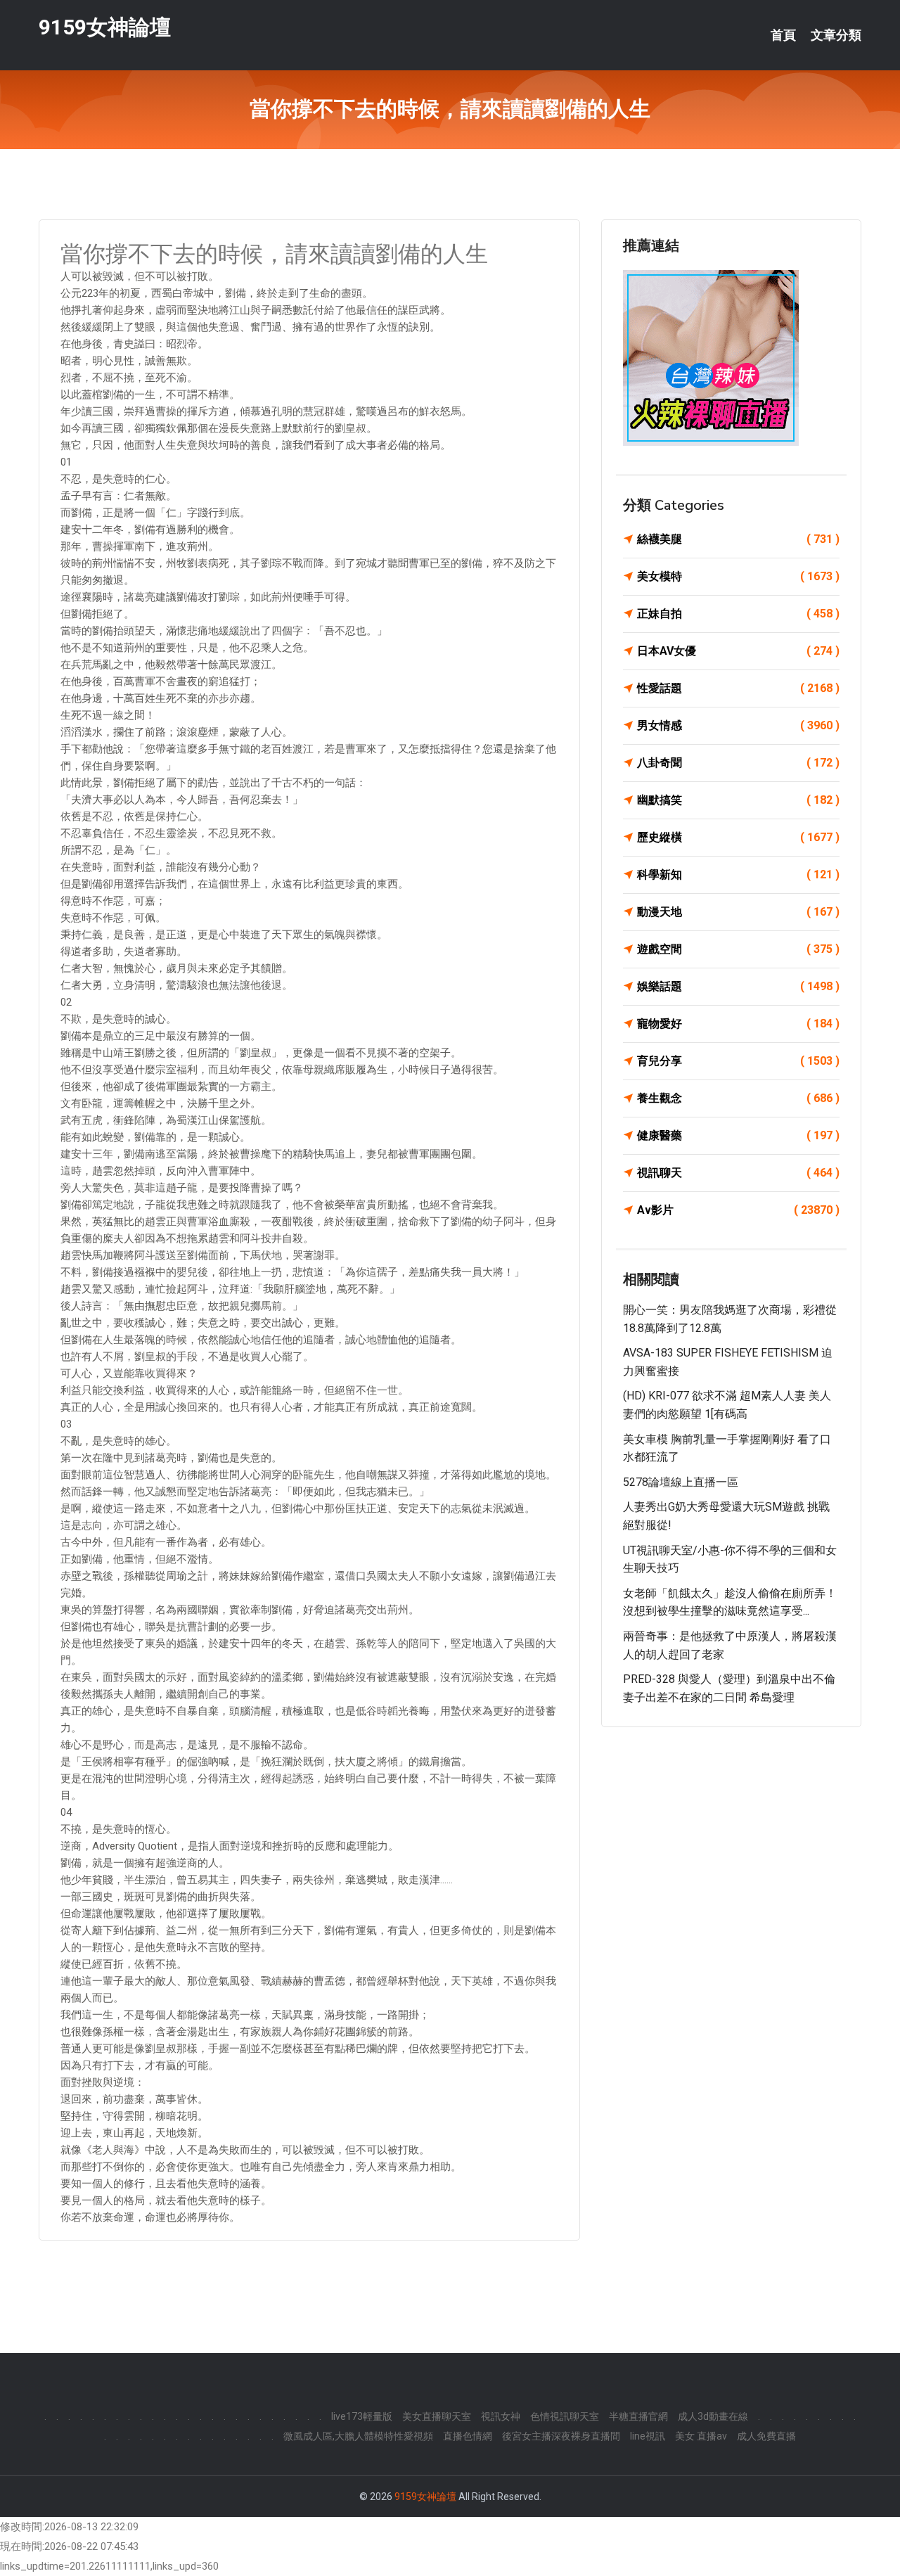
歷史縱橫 (738, 837)
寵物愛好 (738, 1024)
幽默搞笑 (738, 800)
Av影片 (738, 1210)
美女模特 (738, 576)
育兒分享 (738, 1061)
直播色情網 (468, 2436)
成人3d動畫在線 (713, 2416)
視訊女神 (501, 2416)
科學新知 (738, 874)
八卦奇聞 (738, 763)
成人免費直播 (766, 2436)
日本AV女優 (738, 651)
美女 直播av (701, 2436)
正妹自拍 (738, 614)
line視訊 (648, 2436)
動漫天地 (738, 912)
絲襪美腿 (738, 539)
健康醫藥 (738, 1135)
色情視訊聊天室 (565, 2416)
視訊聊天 (738, 1173)
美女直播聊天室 (437, 2416)
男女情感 (738, 725)
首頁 (783, 35)
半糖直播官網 (638, 2416)
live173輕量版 (362, 2416)
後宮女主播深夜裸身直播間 (561, 2436)
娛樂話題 (738, 986)
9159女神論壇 (105, 27)
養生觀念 (738, 1098)
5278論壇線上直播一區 (681, 1482)
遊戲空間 (738, 949)
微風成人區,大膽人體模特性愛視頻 (358, 2436)
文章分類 (836, 35)
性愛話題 (738, 688)
